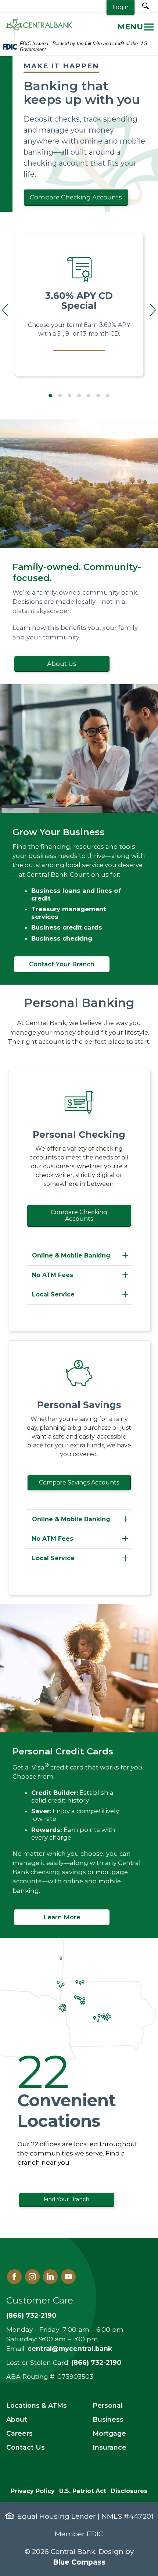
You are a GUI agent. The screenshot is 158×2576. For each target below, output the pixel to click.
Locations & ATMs (37, 2405)
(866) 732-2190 (31, 2315)
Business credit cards (67, 927)
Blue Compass (79, 2562)
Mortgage (109, 2433)
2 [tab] (60, 396)
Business (108, 2419)
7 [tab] (108, 396)
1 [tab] (50, 396)
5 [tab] (89, 396)
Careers (19, 2433)
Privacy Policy (33, 2491)
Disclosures (129, 2491)
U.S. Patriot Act (83, 2491)
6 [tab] (98, 396)
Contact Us (26, 2447)
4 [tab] (79, 396)
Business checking (62, 938)
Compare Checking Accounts (76, 197)
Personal (108, 2405)
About (17, 2419)
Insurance (109, 2447)
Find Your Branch (67, 2199)
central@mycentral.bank (70, 2348)
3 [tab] (69, 396)
